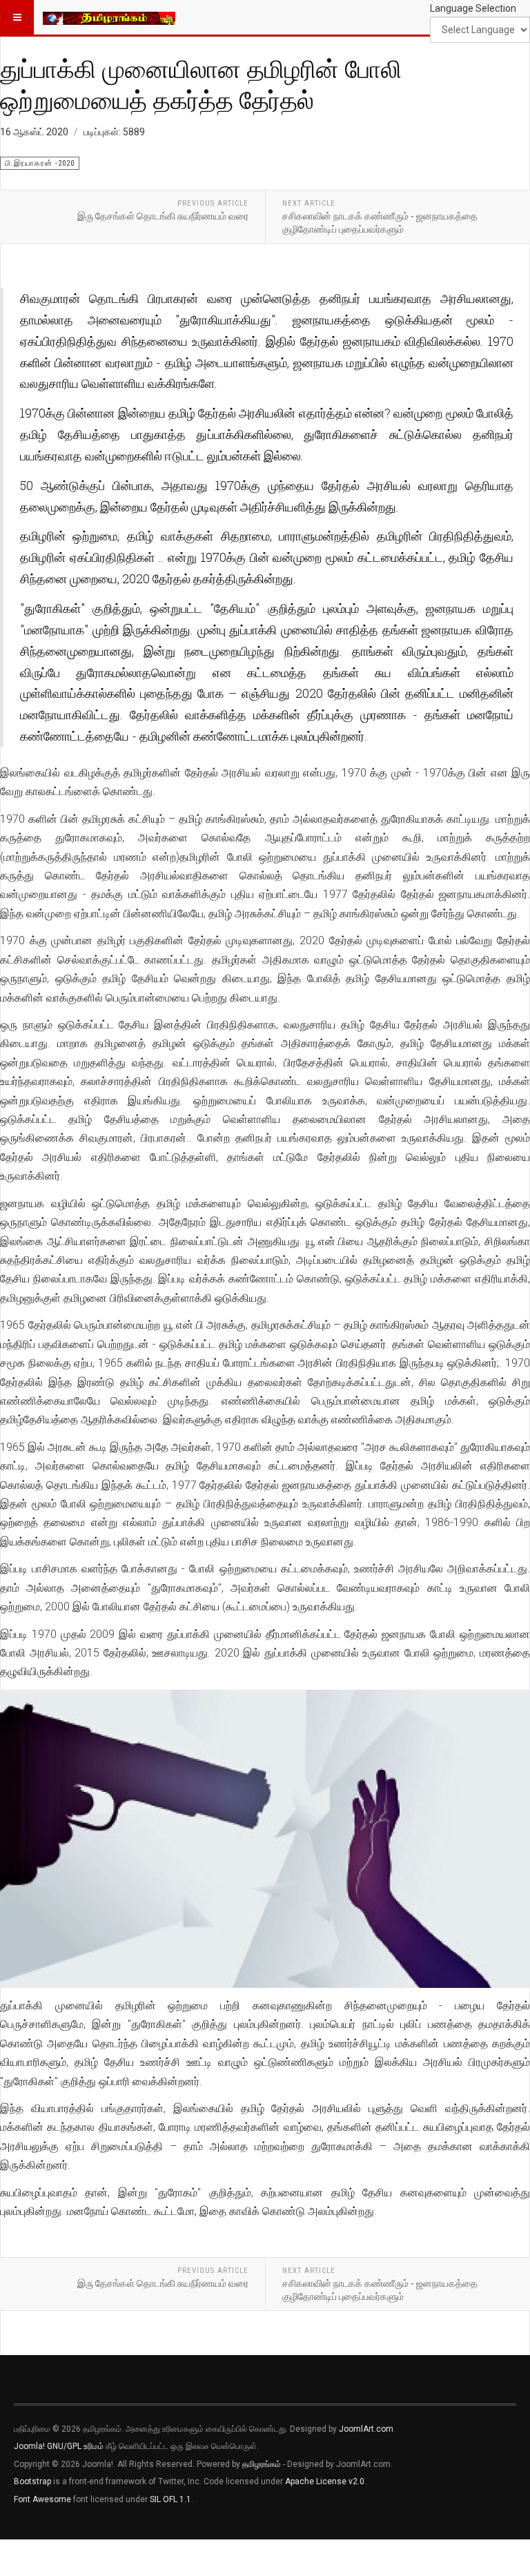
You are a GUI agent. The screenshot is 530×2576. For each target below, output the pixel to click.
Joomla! (29, 2446)
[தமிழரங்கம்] (109, 17)
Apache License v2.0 (325, 2481)
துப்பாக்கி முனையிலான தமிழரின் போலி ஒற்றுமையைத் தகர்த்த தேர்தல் (201, 84)
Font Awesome (42, 2499)
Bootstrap (32, 2481)
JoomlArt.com (366, 2429)
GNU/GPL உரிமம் (75, 2446)
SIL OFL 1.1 (170, 2499)
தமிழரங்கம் (262, 2464)
